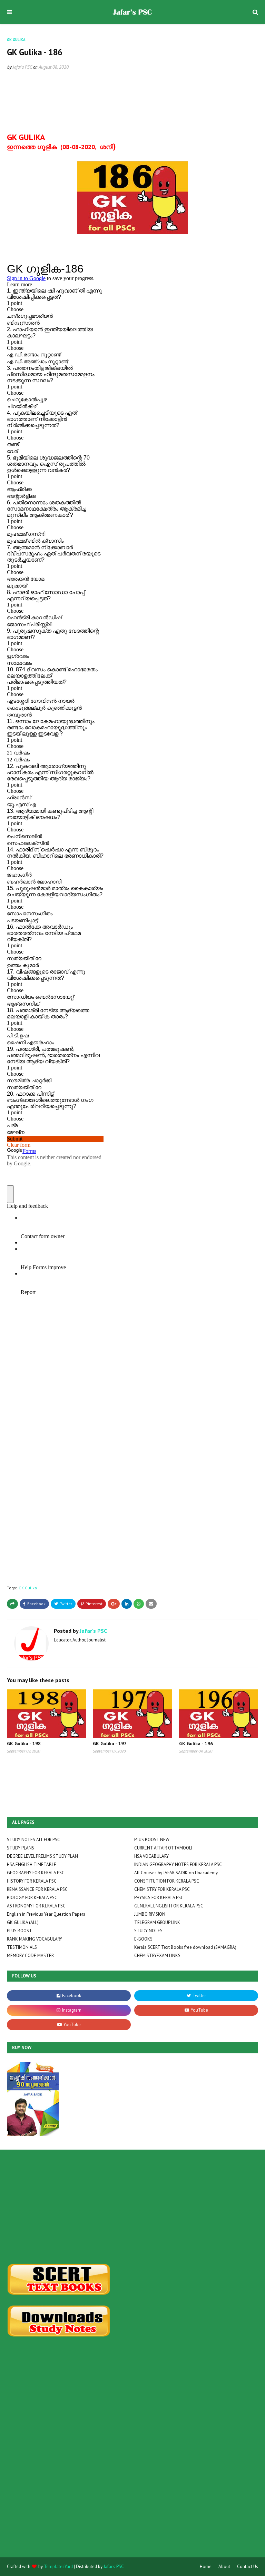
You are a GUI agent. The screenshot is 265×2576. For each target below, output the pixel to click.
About (224, 2567)
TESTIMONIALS (22, 1947)
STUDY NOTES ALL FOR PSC (33, 1840)
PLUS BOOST (19, 1931)
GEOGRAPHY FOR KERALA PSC (36, 1873)
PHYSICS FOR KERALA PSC (159, 1898)
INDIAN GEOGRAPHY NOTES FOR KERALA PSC (178, 1864)
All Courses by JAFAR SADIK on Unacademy (176, 1873)
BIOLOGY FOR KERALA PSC (32, 1898)
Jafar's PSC (22, 67)
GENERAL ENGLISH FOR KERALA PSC (169, 1906)
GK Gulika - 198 (24, 1744)
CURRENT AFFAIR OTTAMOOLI (163, 1848)
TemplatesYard (58, 2567)
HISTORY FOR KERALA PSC (32, 1881)
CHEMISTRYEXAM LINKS (157, 1956)
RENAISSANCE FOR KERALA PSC (37, 1889)
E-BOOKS (143, 1939)
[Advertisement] (132, 2207)
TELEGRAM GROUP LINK (157, 1922)
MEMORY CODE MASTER (30, 1956)
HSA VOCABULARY (151, 1856)
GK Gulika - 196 (196, 1744)
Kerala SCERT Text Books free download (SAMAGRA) (185, 1947)
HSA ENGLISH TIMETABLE (32, 1864)
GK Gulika (28, 1588)
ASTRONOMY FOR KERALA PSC (36, 1906)
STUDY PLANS (21, 1848)
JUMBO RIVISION (150, 1914)
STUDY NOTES (148, 1931)
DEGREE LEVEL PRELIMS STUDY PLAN (42, 1856)
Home (206, 2567)
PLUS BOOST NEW (152, 1840)
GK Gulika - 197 (110, 1744)
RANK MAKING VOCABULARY (35, 1939)
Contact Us (248, 2567)
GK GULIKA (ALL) (23, 1922)
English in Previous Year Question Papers (46, 1914)
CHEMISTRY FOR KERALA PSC (162, 1889)
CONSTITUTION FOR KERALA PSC (167, 1881)
